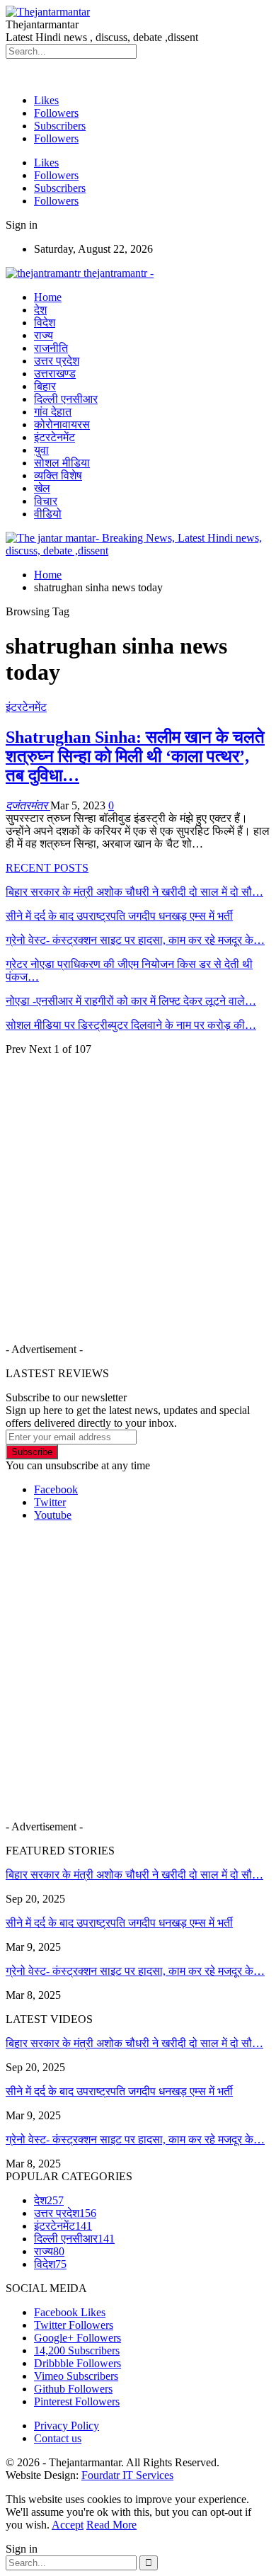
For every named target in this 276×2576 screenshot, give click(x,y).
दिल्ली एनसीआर (66, 399)
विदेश (45, 323)
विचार (46, 501)
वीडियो (48, 514)
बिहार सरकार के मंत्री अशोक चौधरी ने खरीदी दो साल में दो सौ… (134, 1875)
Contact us (58, 2438)
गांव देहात (53, 412)
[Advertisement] (138, 1194)
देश (40, 310)
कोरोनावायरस (62, 424)
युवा (41, 450)
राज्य (44, 335)
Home (48, 297)
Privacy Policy (67, 2426)
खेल (42, 488)
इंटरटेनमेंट (54, 437)
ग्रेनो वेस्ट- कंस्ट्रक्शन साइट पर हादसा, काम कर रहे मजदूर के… (135, 1971)
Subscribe (32, 1452)
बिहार (45, 386)
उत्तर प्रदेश (57, 361)
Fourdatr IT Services (127, 2475)
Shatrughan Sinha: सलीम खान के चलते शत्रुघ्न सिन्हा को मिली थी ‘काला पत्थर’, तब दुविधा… (135, 756)
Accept (68, 2525)
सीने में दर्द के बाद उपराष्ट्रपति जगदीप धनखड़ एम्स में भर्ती (119, 1923)
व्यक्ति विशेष (58, 475)
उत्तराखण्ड (55, 374)
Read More (111, 2525)
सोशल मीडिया (62, 463)
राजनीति (51, 348)
